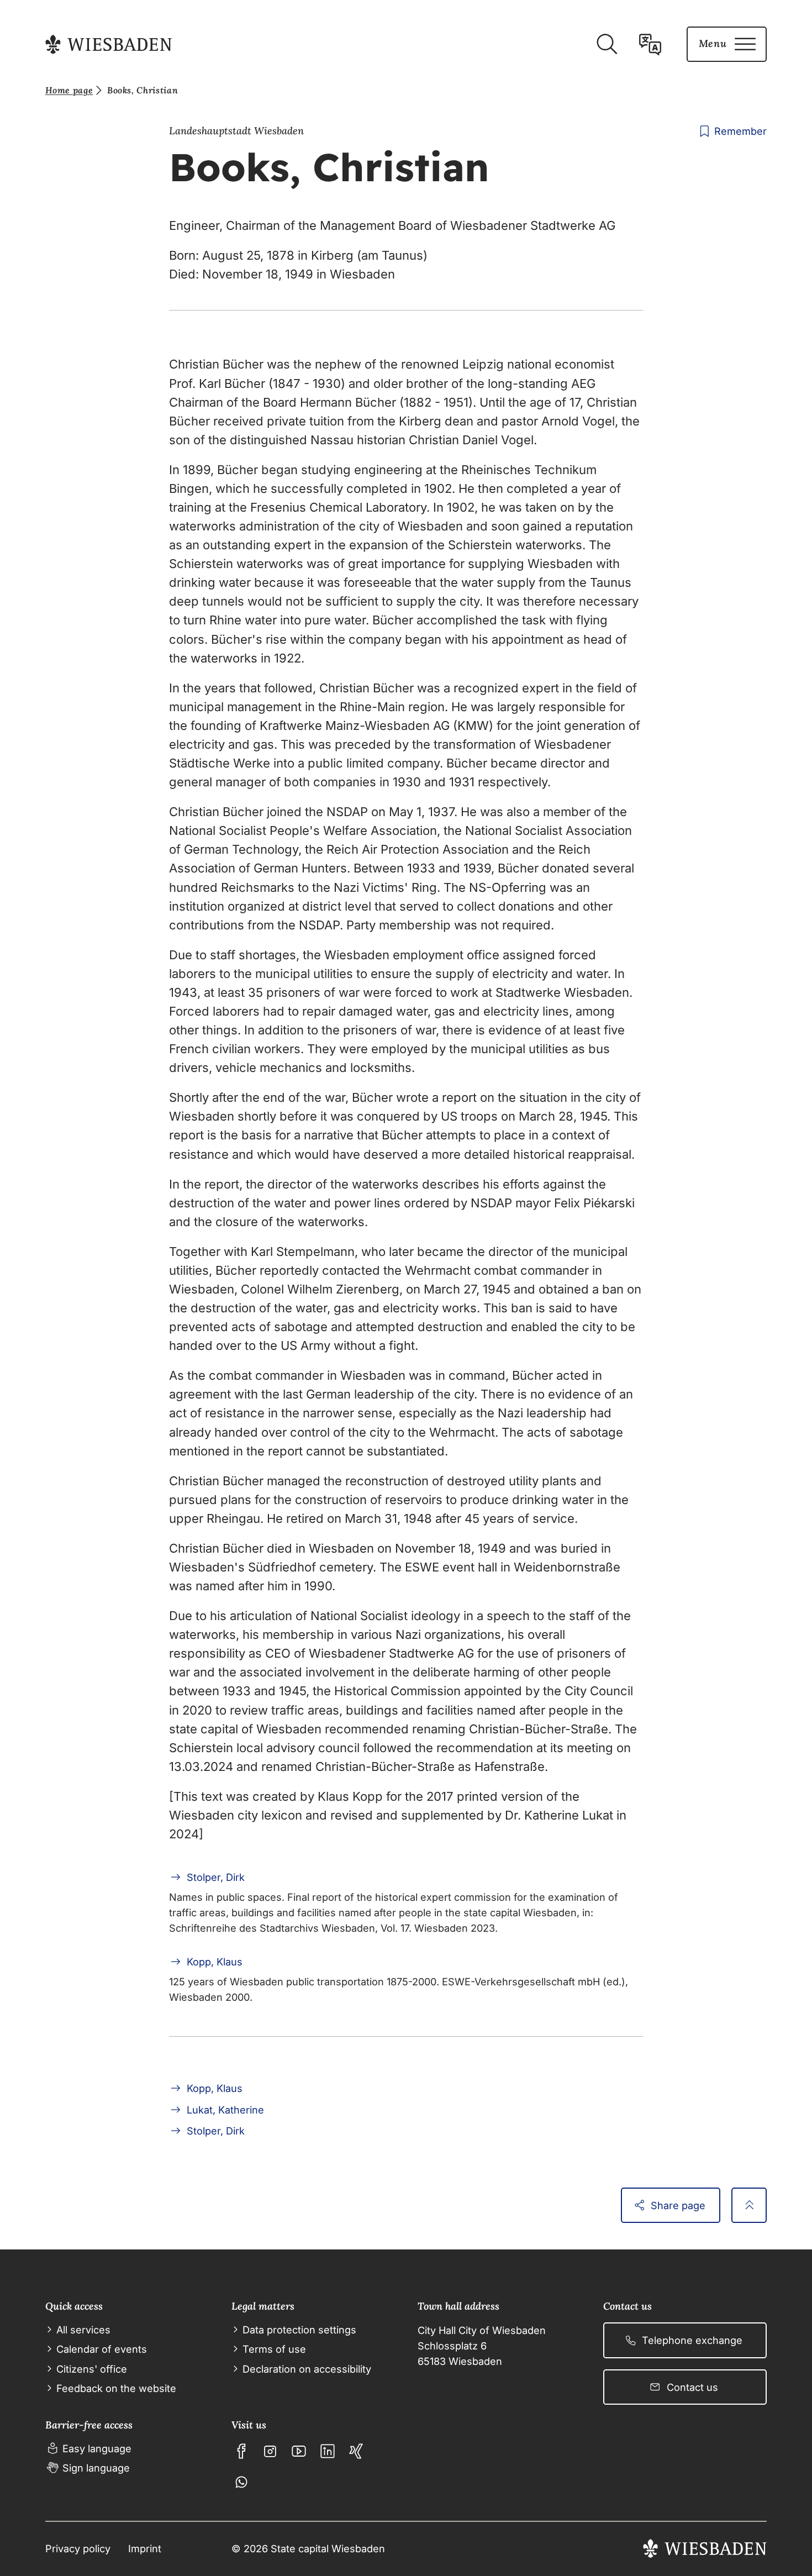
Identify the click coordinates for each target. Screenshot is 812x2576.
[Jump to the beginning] (749, 2205)
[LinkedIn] (328, 2451)
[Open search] (607, 44)
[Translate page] (650, 44)
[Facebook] (241, 2451)
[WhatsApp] (241, 2482)
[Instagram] (270, 2451)
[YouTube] (299, 2451)
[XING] (356, 2451)
